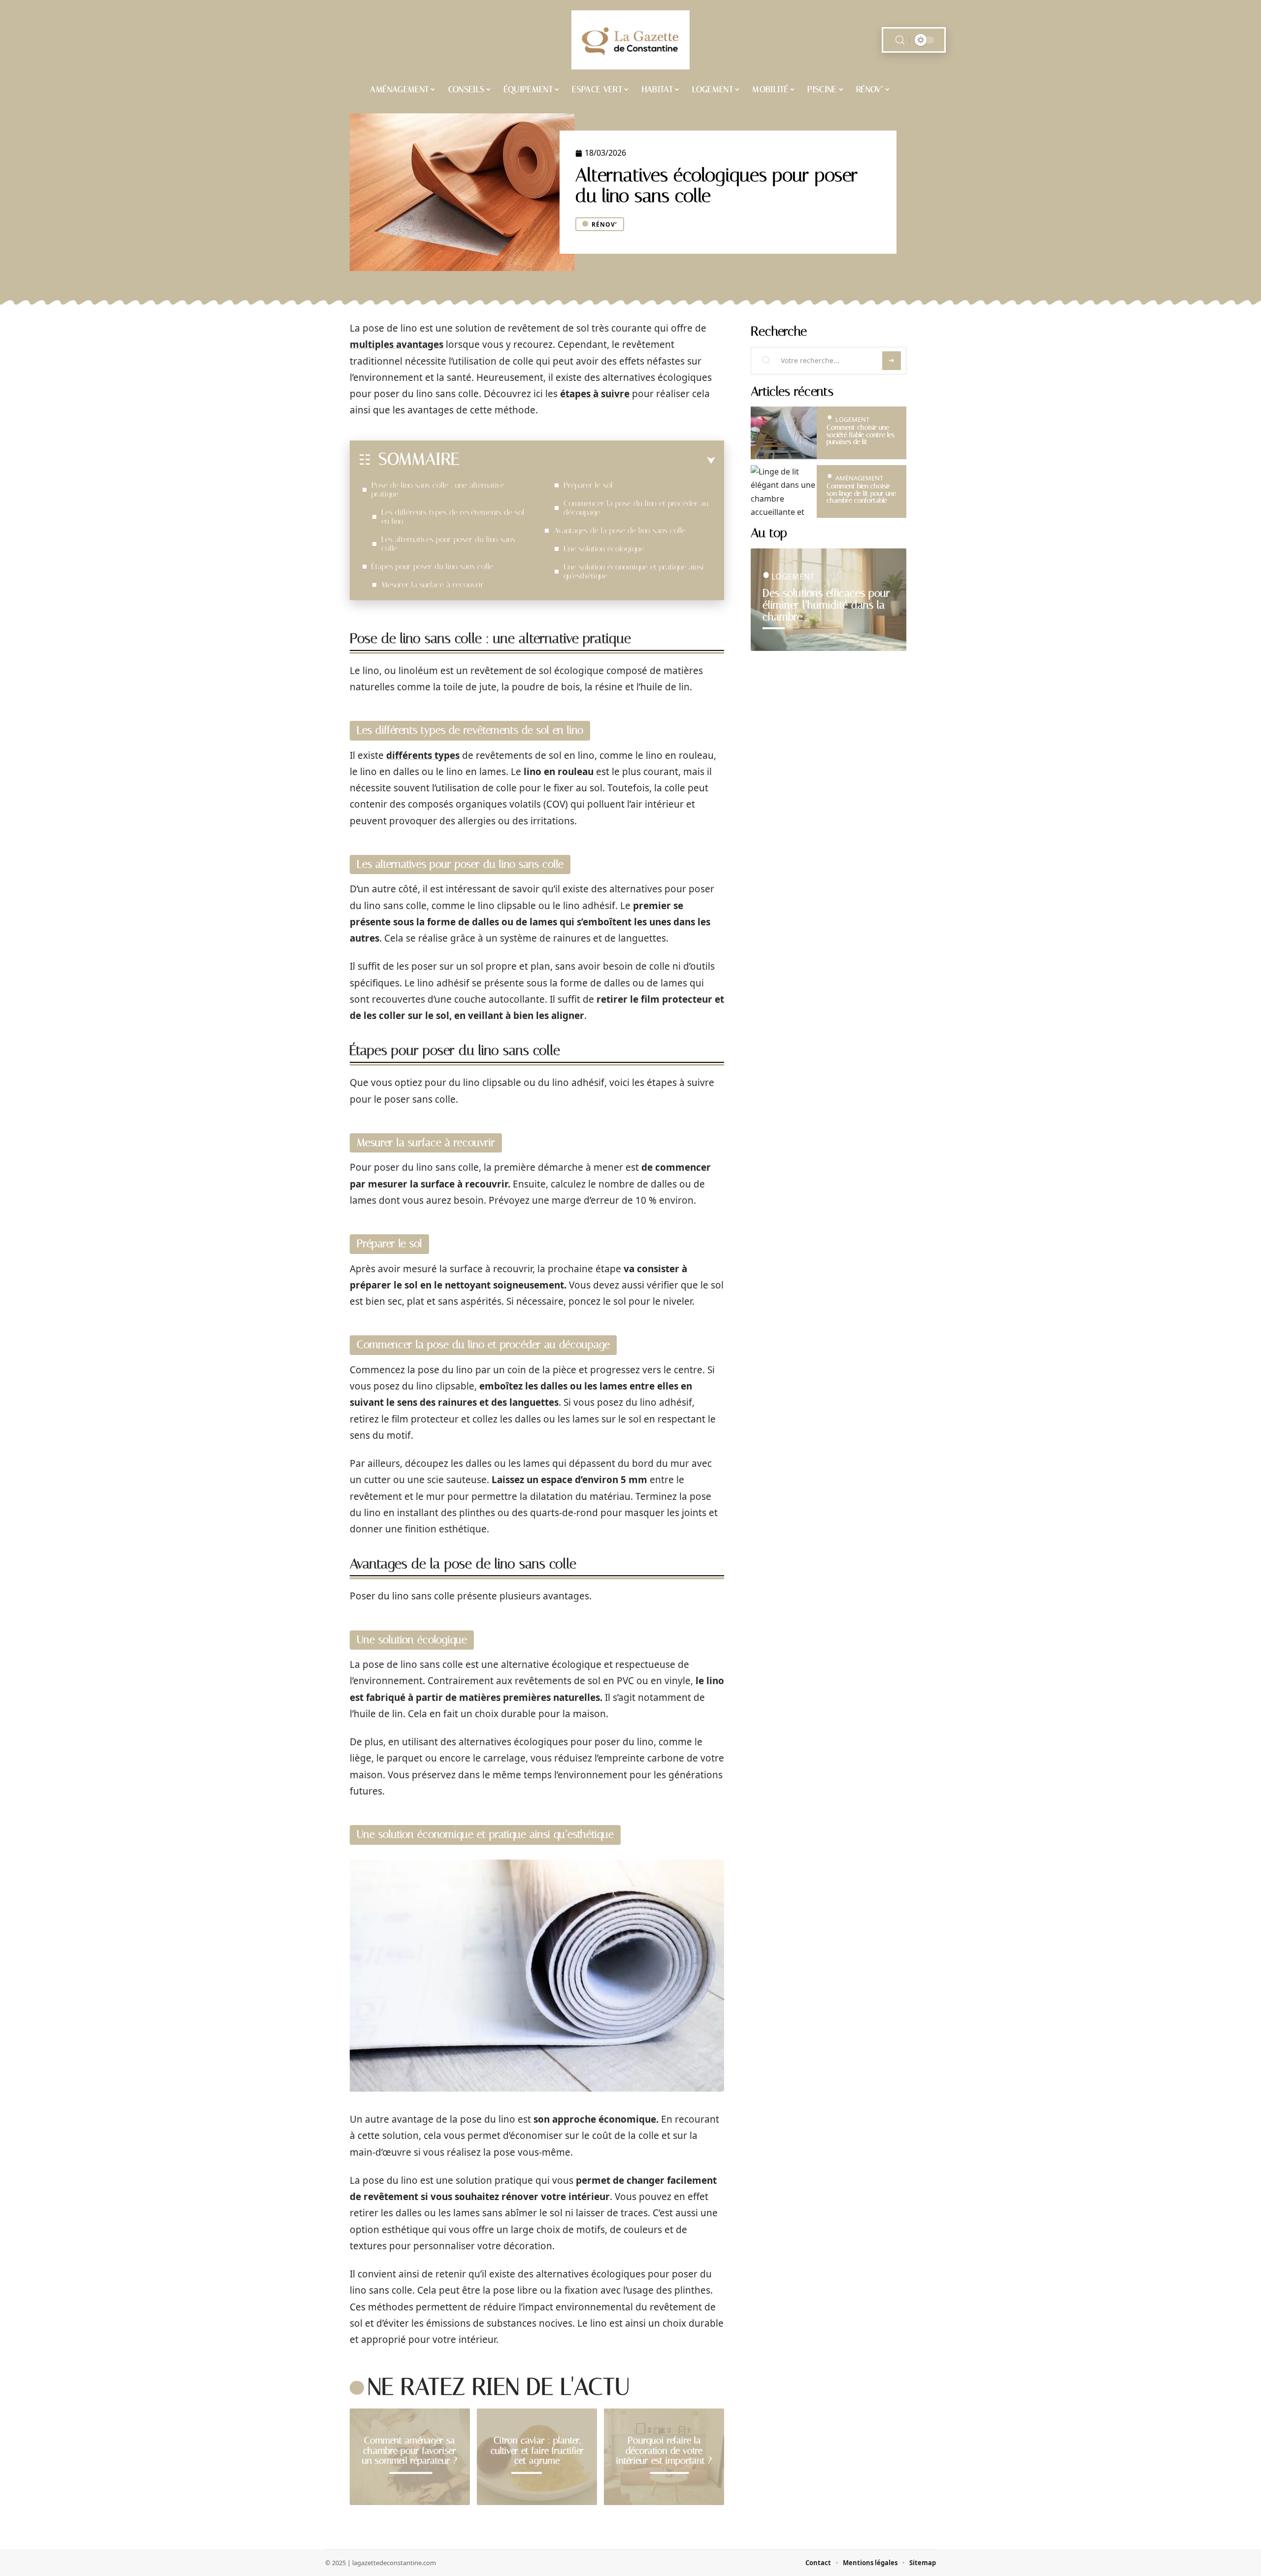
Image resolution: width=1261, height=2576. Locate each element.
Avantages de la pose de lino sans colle (620, 530)
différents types (423, 755)
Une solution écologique (604, 549)
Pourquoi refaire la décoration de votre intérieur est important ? (664, 2451)
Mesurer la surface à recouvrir (432, 585)
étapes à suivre (595, 394)
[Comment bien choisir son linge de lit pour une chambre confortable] (784, 491)
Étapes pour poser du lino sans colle (432, 566)
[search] (900, 40)
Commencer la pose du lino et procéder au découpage (636, 508)
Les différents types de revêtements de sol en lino (453, 517)
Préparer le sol (588, 485)
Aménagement (859, 478)
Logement (852, 419)
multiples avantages (397, 344)
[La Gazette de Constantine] (630, 40)
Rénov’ (604, 224)
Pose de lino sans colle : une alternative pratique (438, 490)
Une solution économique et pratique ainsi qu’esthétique (634, 571)
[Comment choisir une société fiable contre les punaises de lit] (784, 433)
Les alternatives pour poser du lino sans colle (448, 544)
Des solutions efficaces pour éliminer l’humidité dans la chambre (826, 605)
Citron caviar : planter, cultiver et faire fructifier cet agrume (537, 2451)
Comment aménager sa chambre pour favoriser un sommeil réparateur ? (410, 2451)
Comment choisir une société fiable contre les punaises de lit (861, 435)
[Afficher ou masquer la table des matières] (587, 461)
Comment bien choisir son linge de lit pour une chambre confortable (861, 493)
